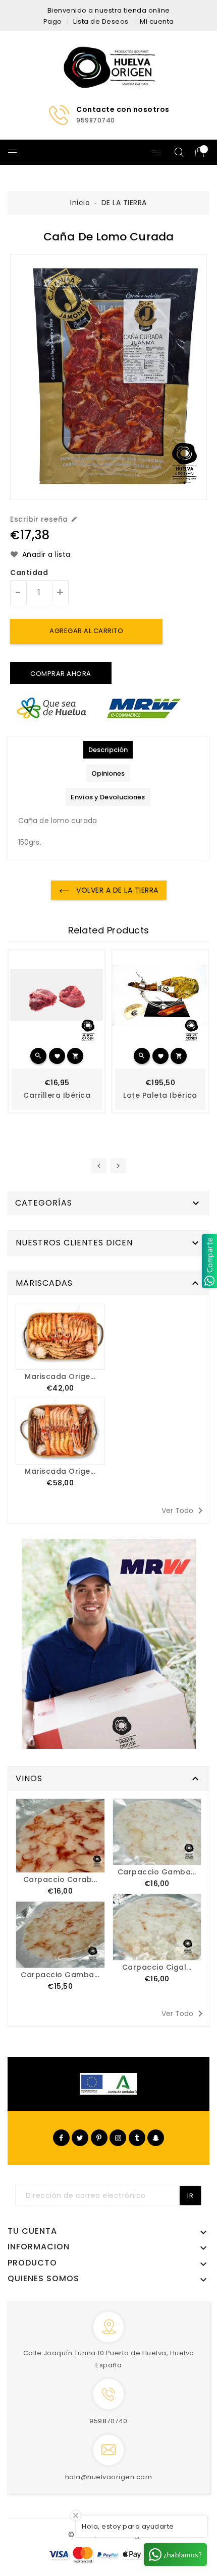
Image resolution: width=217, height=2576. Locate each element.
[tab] (108, 750)
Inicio (80, 203)
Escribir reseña (44, 519)
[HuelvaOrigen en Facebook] (61, 2138)
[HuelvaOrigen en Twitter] (80, 2138)
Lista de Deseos (101, 21)
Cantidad (29, 573)
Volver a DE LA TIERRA (116, 890)
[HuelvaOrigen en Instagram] (118, 2138)
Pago (53, 21)
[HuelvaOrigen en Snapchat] (156, 2138)
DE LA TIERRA (124, 203)
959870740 (108, 2421)
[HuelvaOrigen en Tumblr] (137, 2138)
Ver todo (184, 1511)
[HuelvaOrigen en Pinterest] (99, 2138)
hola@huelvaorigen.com (109, 2477)
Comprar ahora (61, 674)
